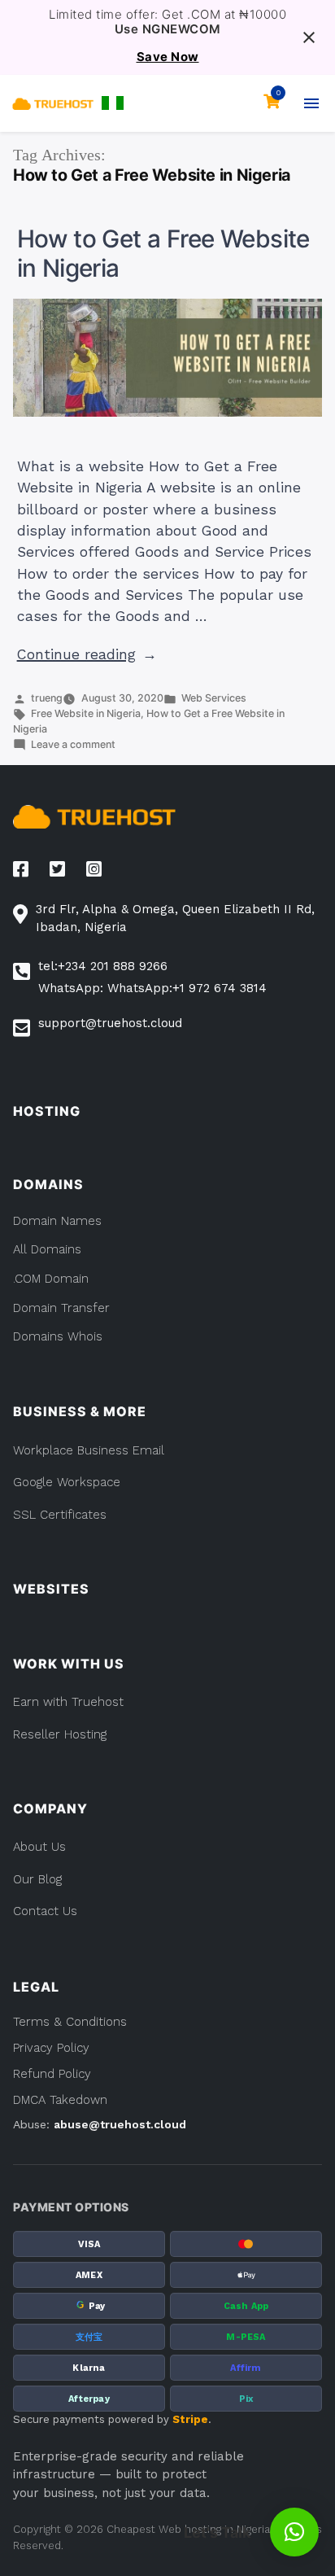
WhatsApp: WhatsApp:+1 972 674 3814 (152, 988)
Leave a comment (73, 744)
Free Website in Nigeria (86, 713)
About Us (39, 1847)
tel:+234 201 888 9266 (103, 966)
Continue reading (87, 654)
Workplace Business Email (89, 1450)
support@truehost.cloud (110, 1023)
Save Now (168, 57)
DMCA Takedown (60, 2100)
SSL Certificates (60, 1515)
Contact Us (45, 1911)
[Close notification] (309, 37)
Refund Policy (52, 2074)
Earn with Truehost (68, 1702)
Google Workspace (67, 1482)
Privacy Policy (51, 2048)
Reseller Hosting (60, 1734)
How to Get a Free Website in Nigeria (163, 253)
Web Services (214, 698)
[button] (113, 103)
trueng (47, 698)
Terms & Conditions (70, 2022)
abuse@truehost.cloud (120, 2124)
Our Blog (37, 1879)
